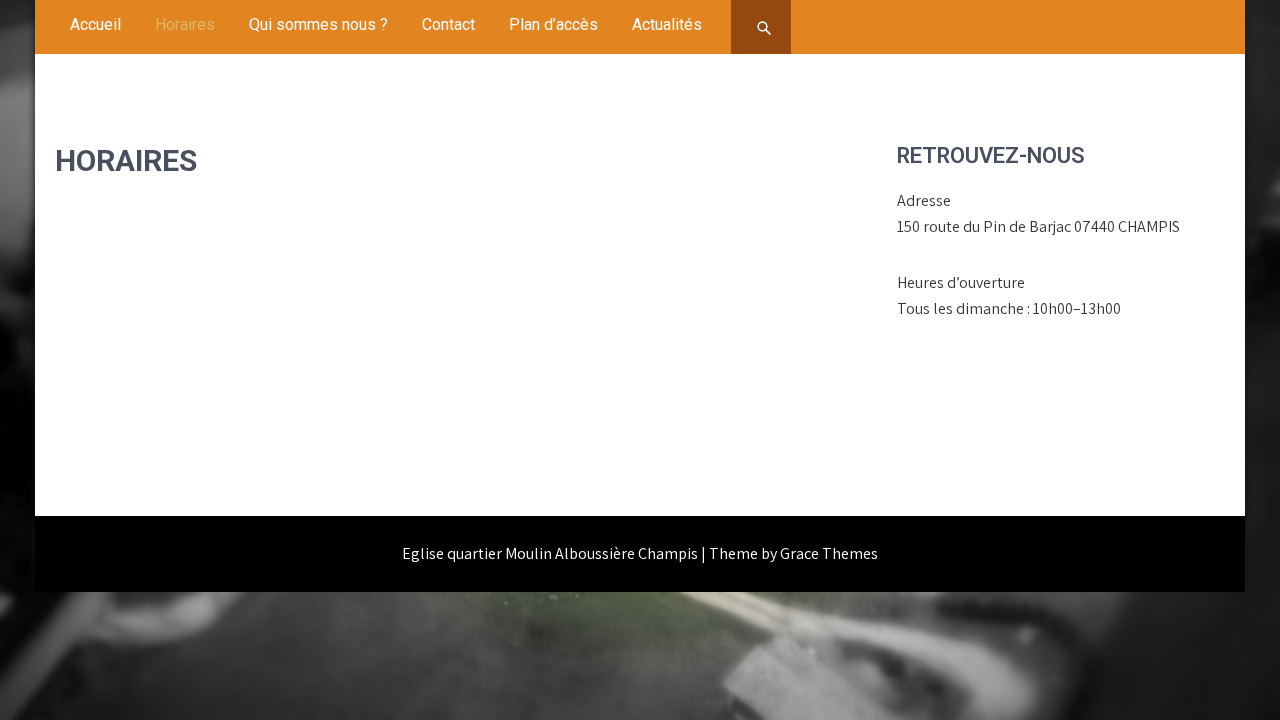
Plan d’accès (553, 24)
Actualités (667, 24)
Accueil (95, 24)
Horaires (185, 24)
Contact (448, 24)
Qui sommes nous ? (318, 24)
